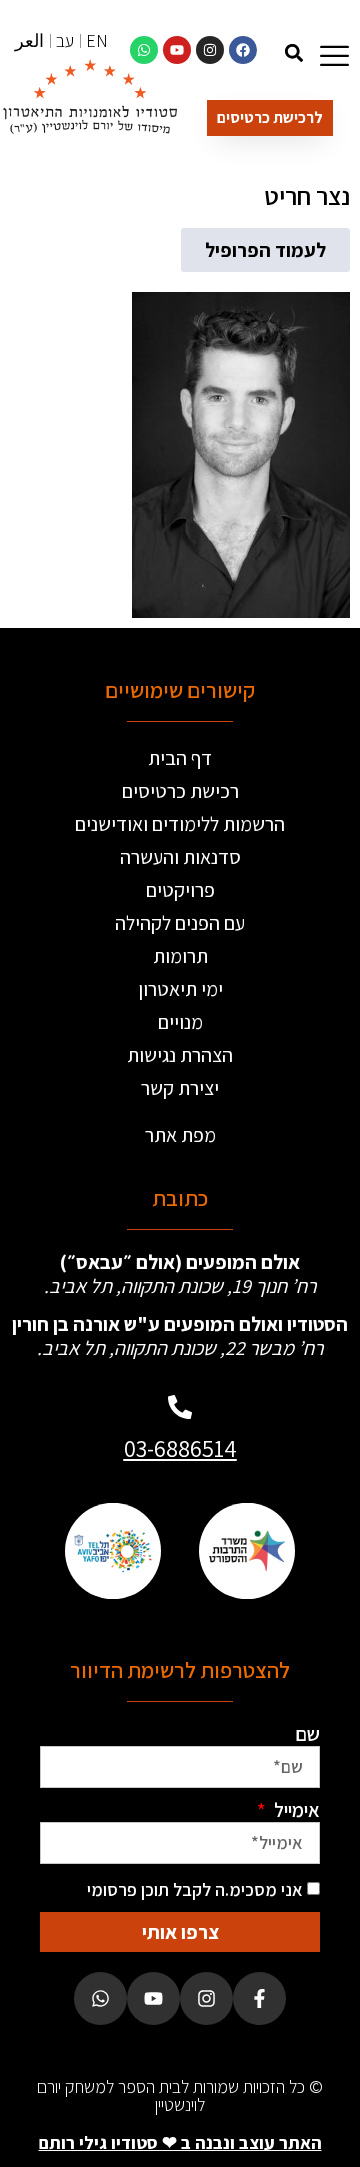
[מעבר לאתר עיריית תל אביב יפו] (113, 1550)
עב (65, 40)
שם (307, 1734)
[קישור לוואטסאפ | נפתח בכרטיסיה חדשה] (144, 50)
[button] (293, 52)
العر (29, 40)
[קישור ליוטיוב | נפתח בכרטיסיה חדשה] (177, 50)
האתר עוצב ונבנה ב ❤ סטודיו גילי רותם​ (180, 2142)
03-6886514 (180, 1448)
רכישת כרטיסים (180, 791)
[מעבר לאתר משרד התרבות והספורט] (247, 1550)
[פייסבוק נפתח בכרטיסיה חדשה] (259, 1998)
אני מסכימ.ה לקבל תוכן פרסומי (195, 1889)
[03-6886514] (180, 1407)
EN (97, 40)
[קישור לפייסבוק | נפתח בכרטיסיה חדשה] (243, 50)
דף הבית (180, 758)
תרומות (180, 956)
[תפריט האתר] (334, 55)
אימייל (295, 1810)
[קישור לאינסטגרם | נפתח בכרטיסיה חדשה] (210, 50)
